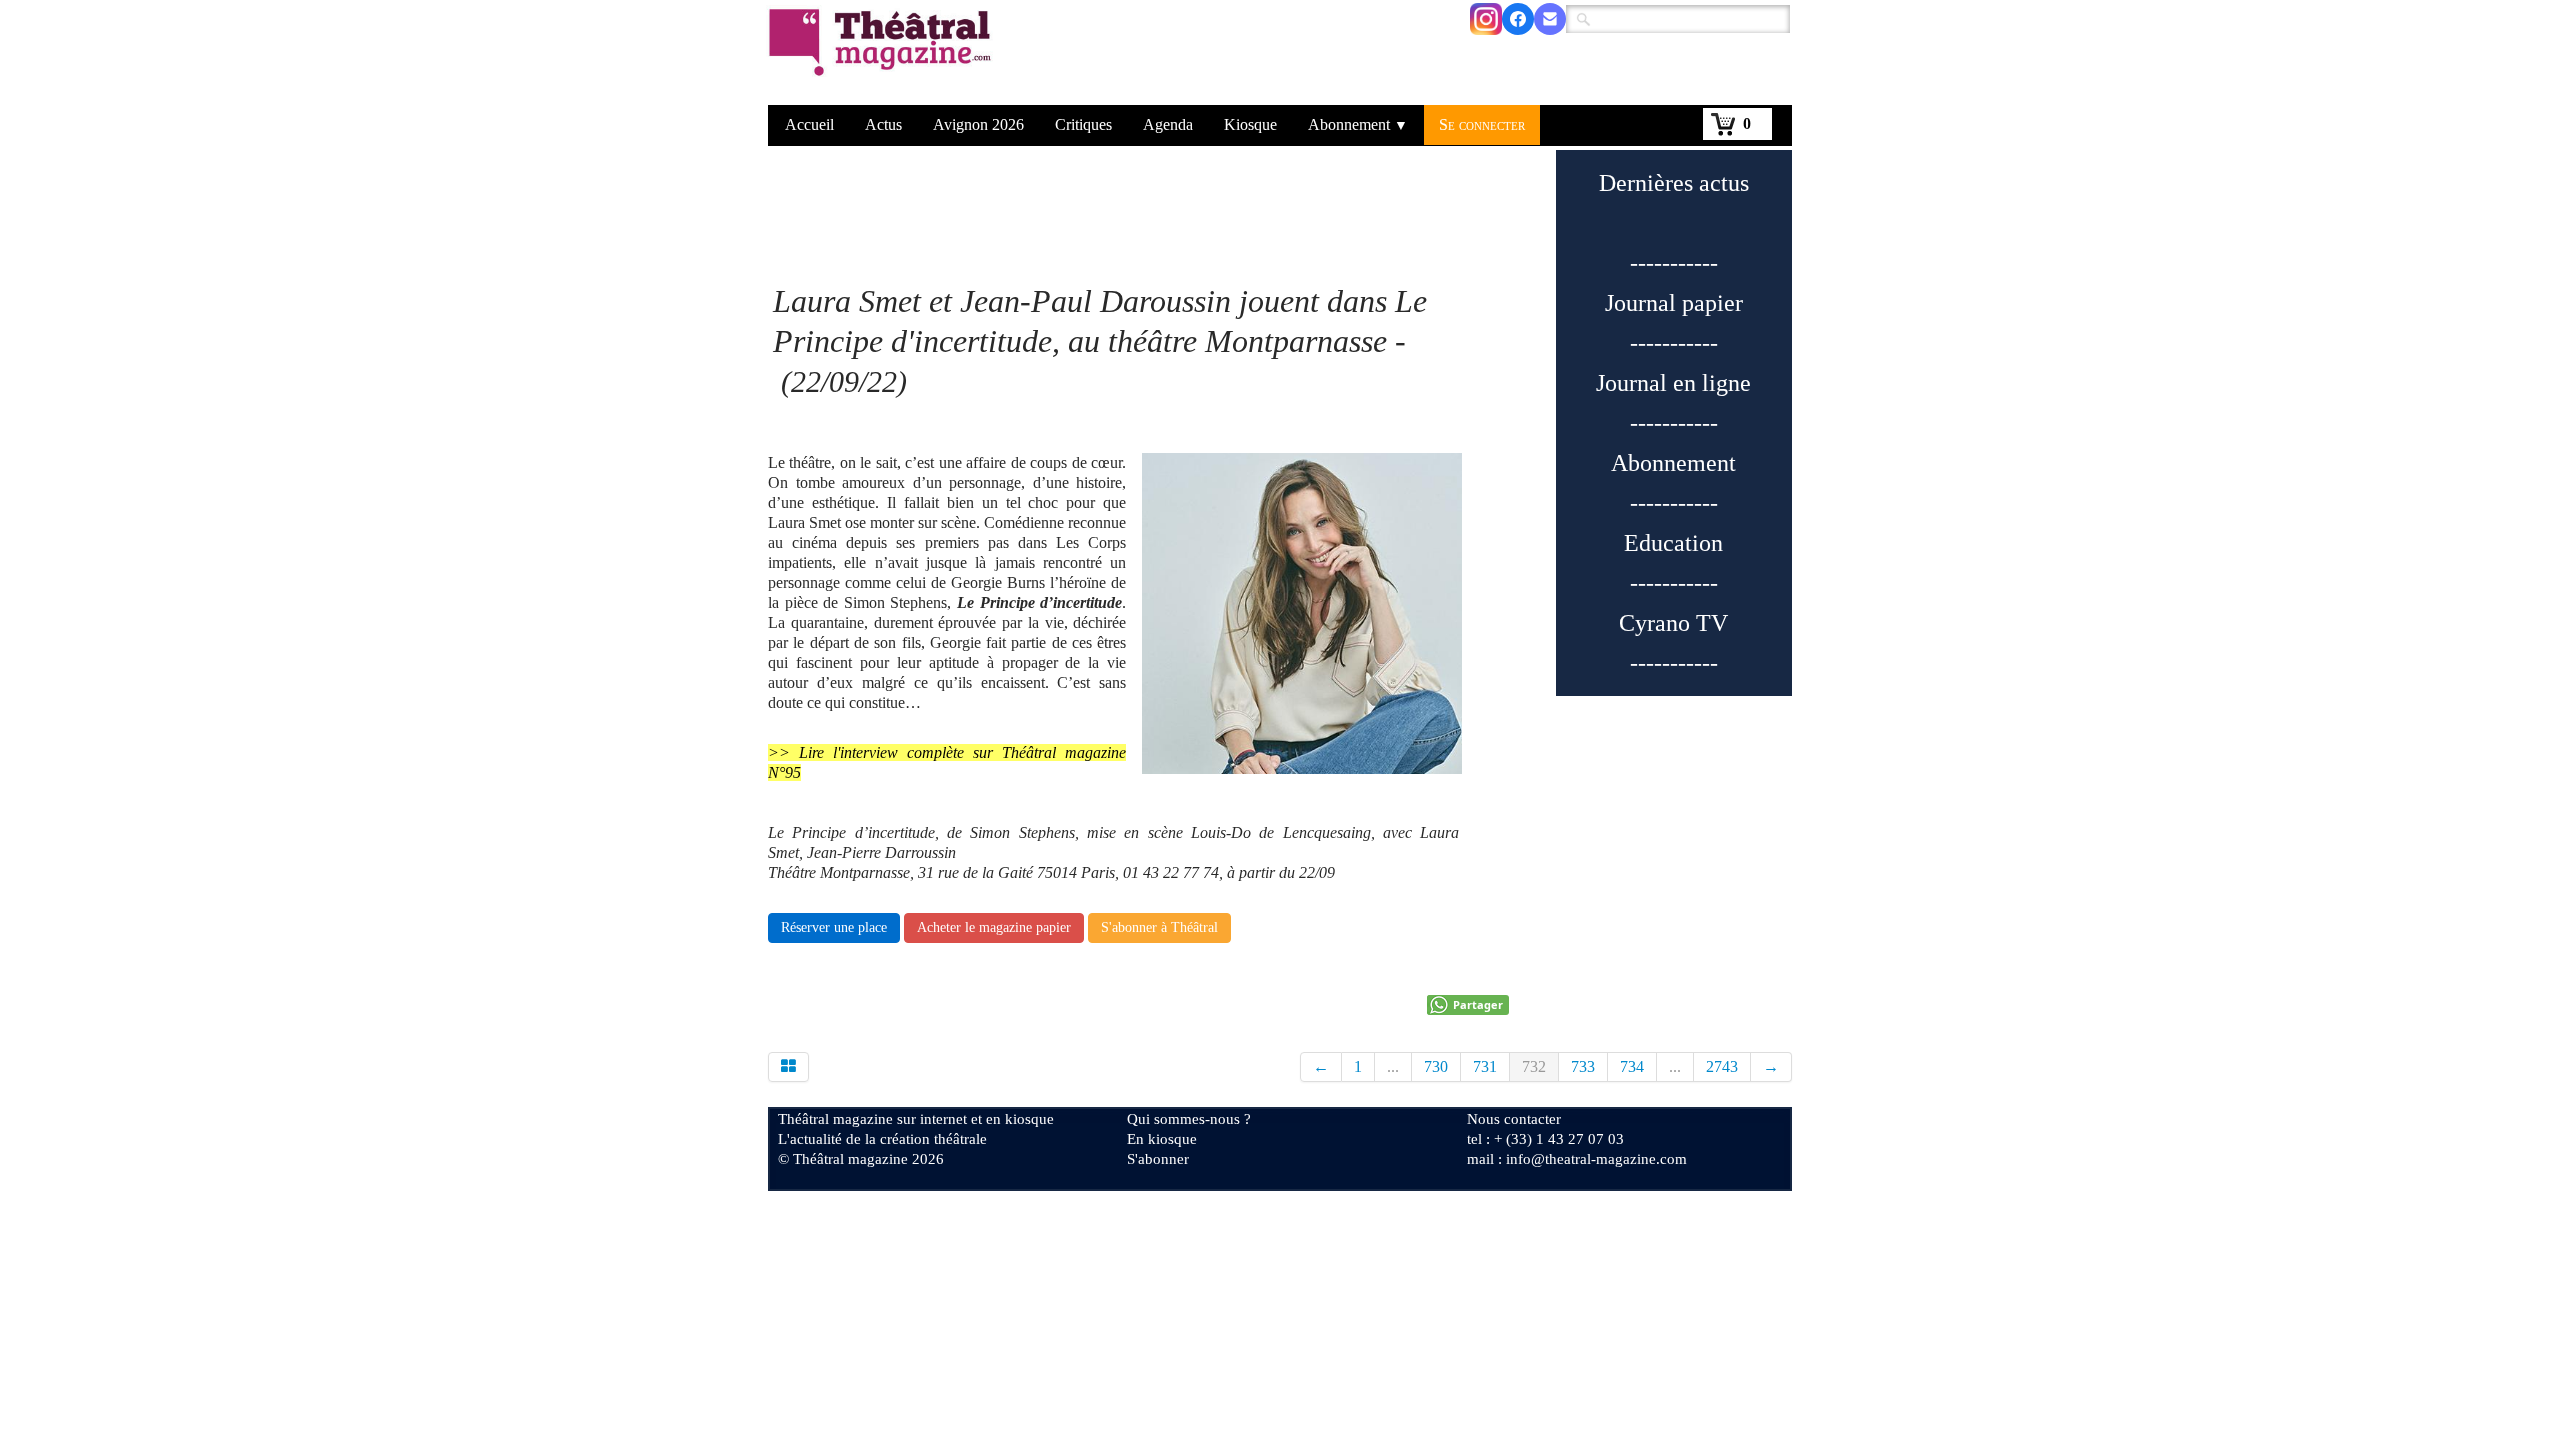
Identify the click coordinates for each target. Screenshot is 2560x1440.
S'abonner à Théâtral (1159, 927)
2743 (1722, 1066)
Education (1673, 543)
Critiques (1083, 124)
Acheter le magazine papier (994, 927)
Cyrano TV (1673, 623)
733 (1583, 1066)
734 (1632, 1066)
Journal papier (1674, 303)
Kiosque (1250, 124)
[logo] (883, 55)
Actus (883, 124)
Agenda (1168, 124)
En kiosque (1162, 1139)
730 (1436, 1066)
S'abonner (1158, 1159)
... (1393, 1066)
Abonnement (1358, 124)
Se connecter (1482, 124)
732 (1534, 1066)
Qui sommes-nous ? (1189, 1119)
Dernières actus (1674, 183)
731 (1485, 1066)
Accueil (809, 124)
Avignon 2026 (978, 124)
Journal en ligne (1673, 383)
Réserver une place (834, 927)
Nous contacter (1514, 1119)
